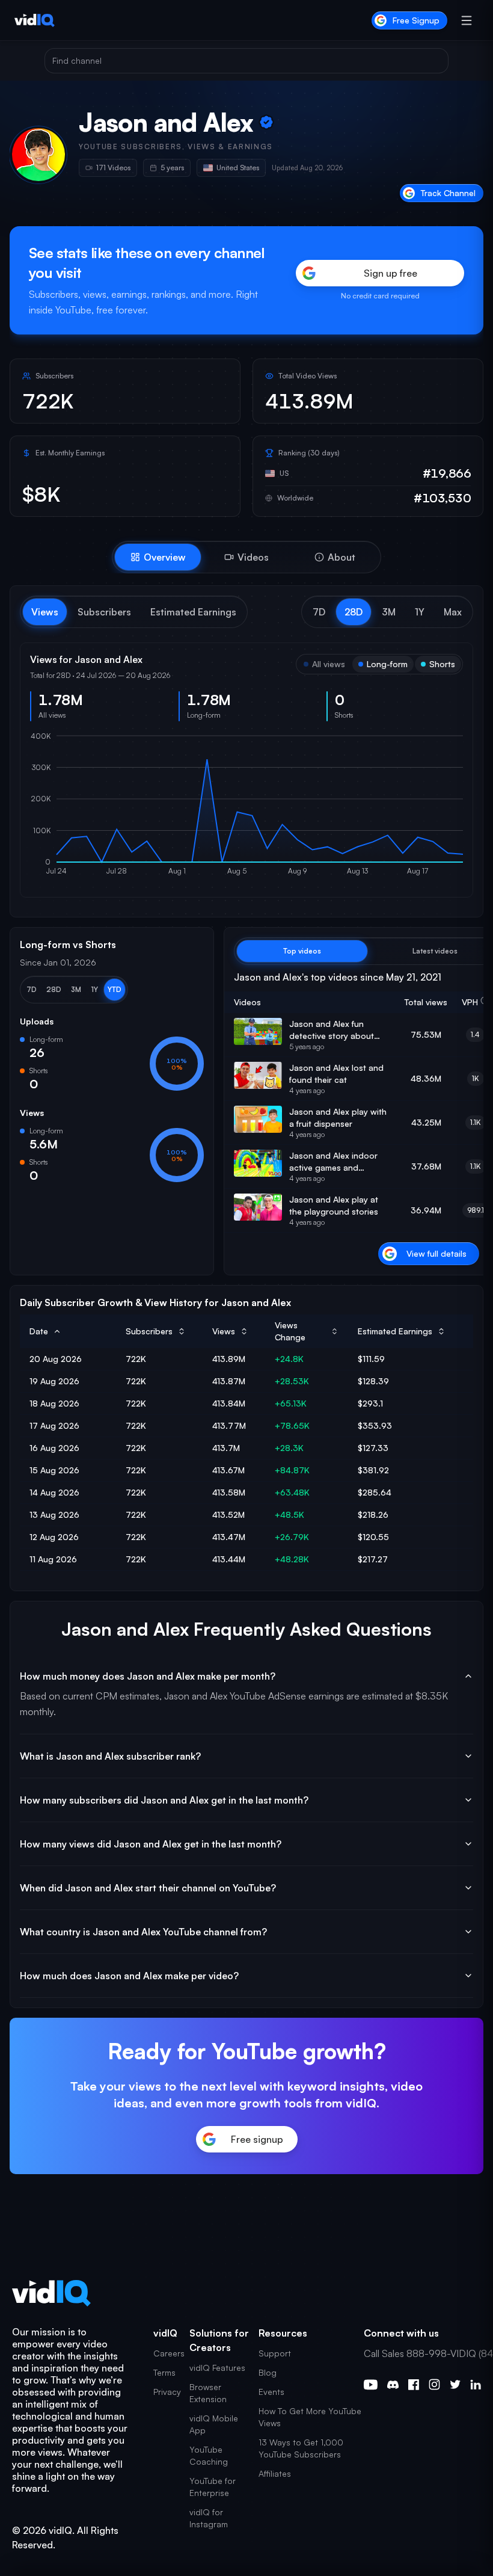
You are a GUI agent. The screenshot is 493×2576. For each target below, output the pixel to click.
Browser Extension (208, 2393)
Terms (164, 2372)
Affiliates (275, 2473)
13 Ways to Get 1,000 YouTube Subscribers (301, 2448)
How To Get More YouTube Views (310, 2417)
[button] (319, 612)
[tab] (158, 557)
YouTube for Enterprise (213, 2487)
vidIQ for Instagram (209, 2518)
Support (275, 2353)
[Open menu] (467, 20)
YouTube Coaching (209, 2455)
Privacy (167, 2392)
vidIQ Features (217, 2368)
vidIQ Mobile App (214, 2424)
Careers (169, 2353)
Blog (268, 2372)
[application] (246, 809)
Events (271, 2392)
